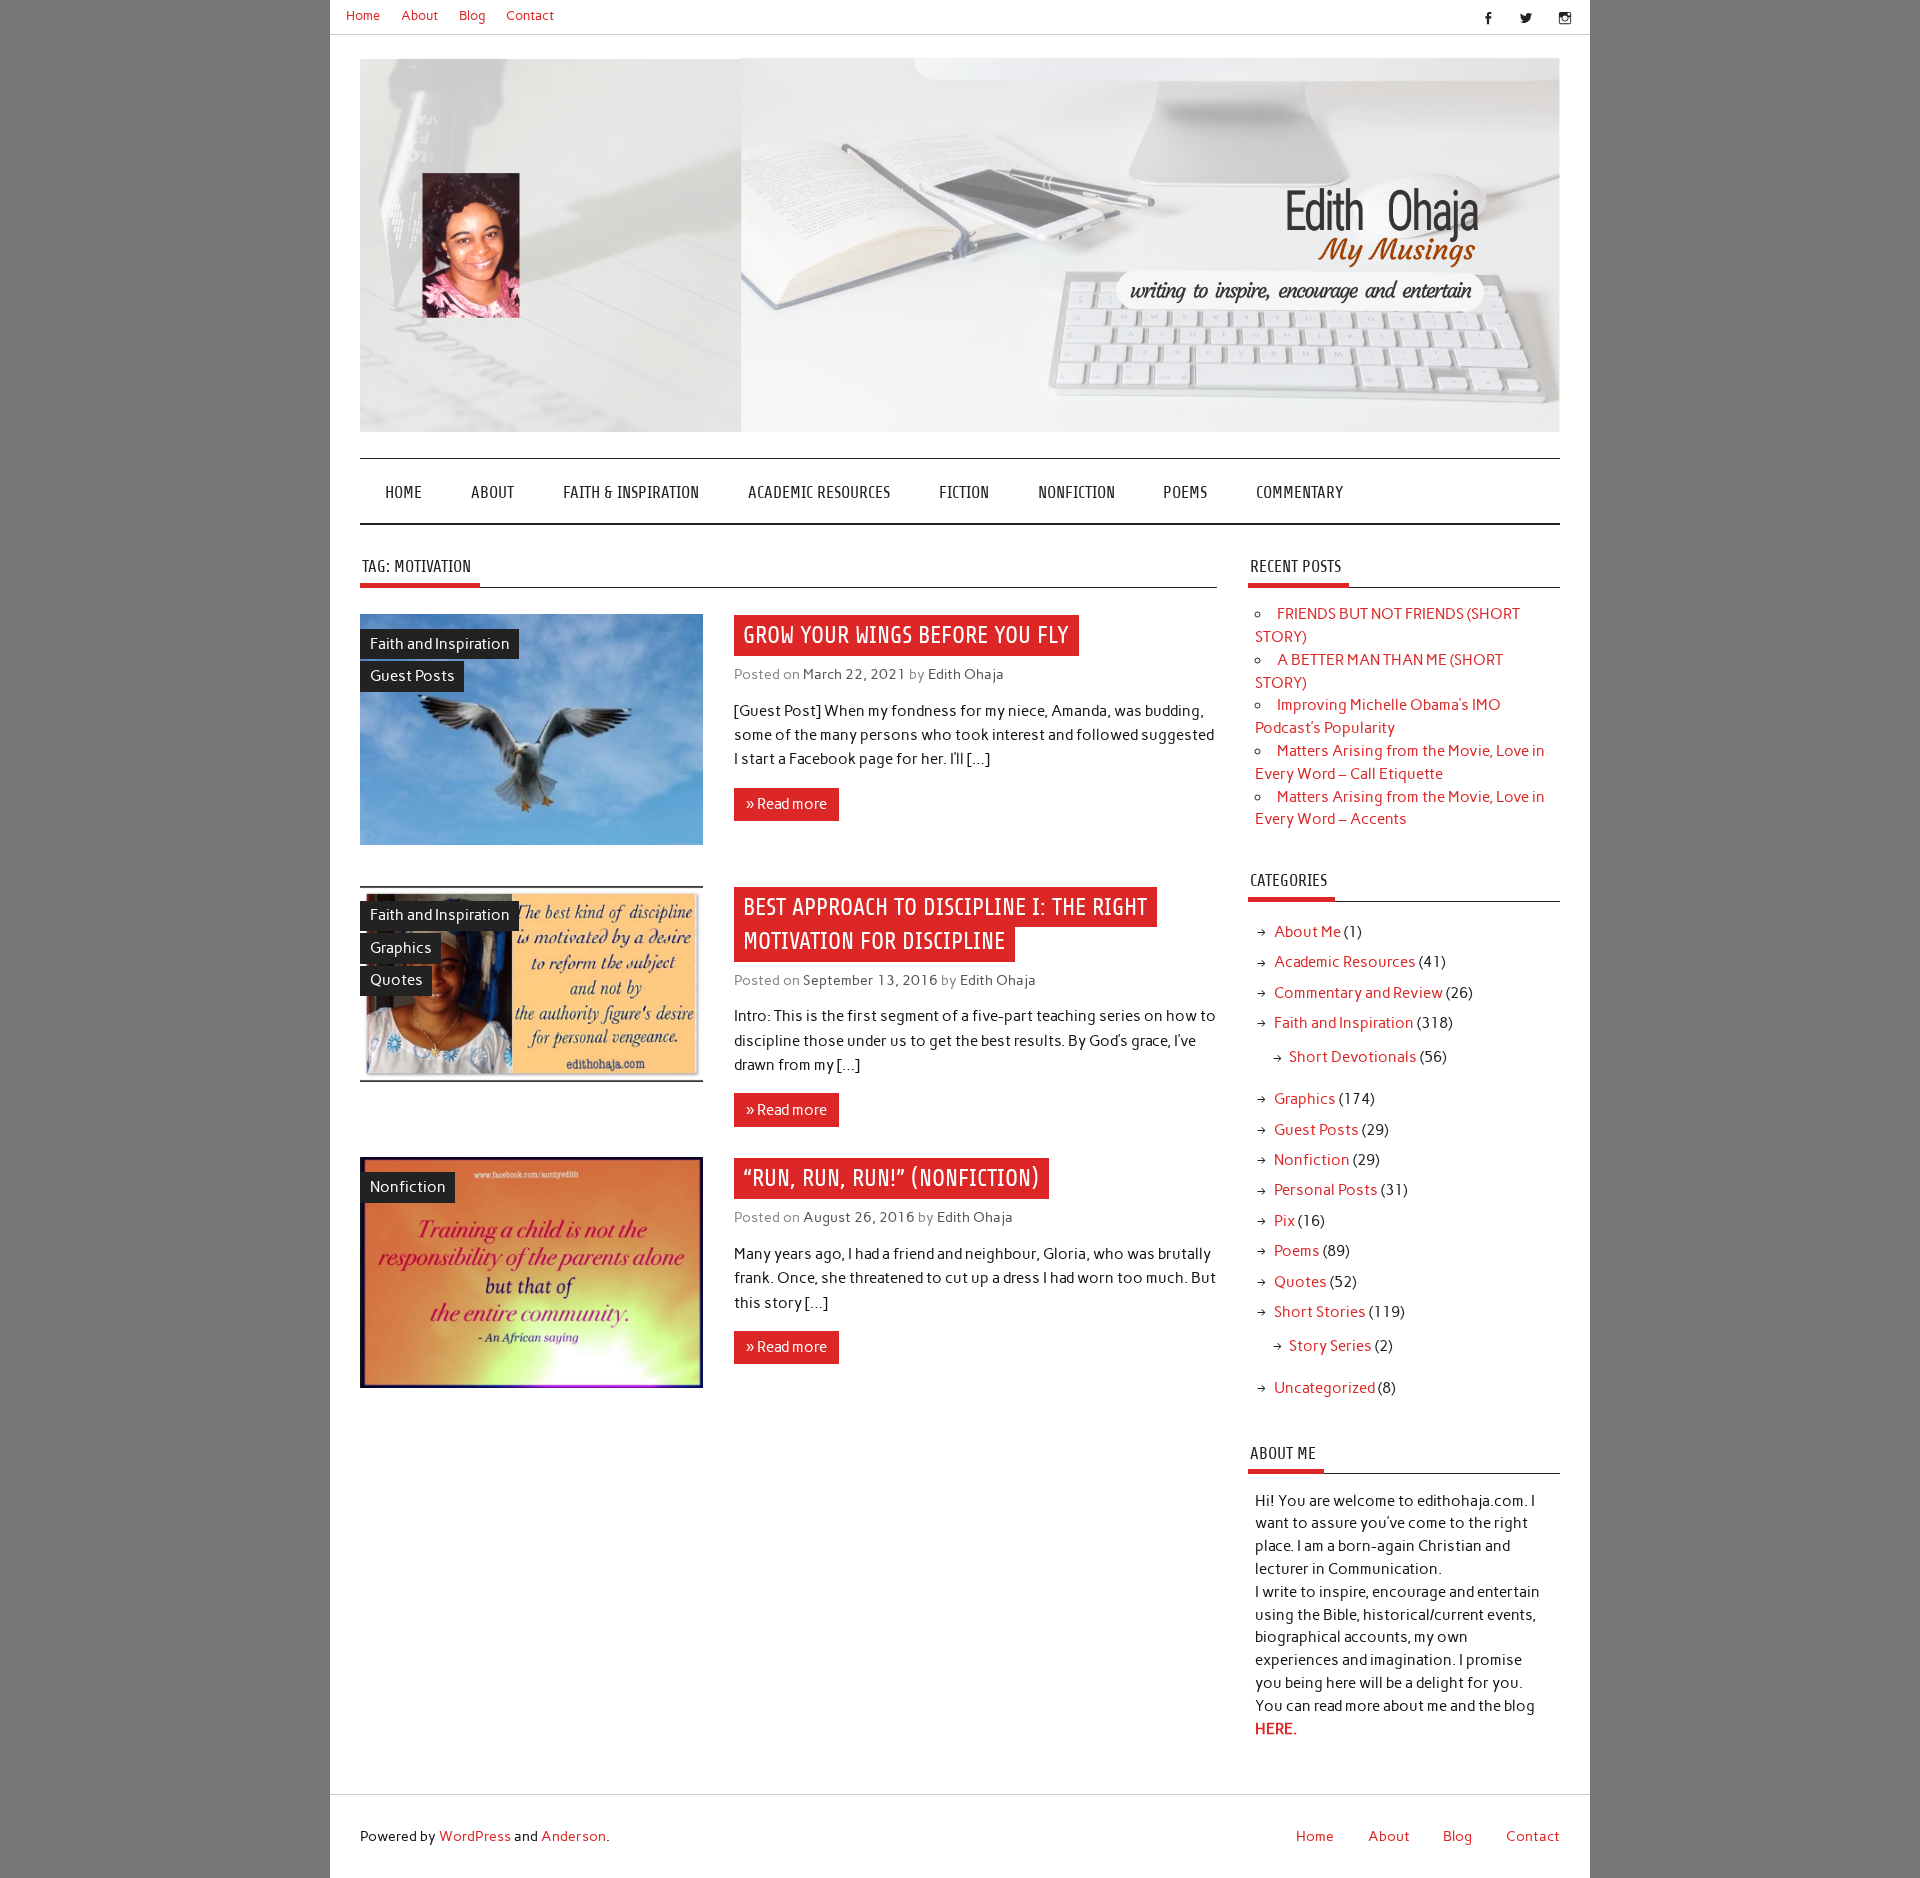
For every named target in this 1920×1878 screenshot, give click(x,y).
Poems (1185, 492)
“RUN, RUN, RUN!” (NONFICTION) (891, 1179)
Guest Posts (412, 676)
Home (363, 15)
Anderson (573, 1836)
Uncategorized (1324, 1388)
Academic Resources (819, 492)
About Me (1307, 932)
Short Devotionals (1353, 1057)
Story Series (1330, 1346)
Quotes (396, 980)
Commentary (1299, 492)
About (419, 15)
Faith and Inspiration (440, 644)
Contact (530, 15)
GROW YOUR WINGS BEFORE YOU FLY (906, 635)
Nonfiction (1076, 492)
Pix (1284, 1221)
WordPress (475, 1836)
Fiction (964, 492)
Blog (472, 15)
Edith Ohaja (966, 674)
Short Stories (1320, 1312)
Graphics (401, 948)
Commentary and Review (1358, 993)
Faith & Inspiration (631, 492)
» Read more (786, 804)
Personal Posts (1326, 1190)
